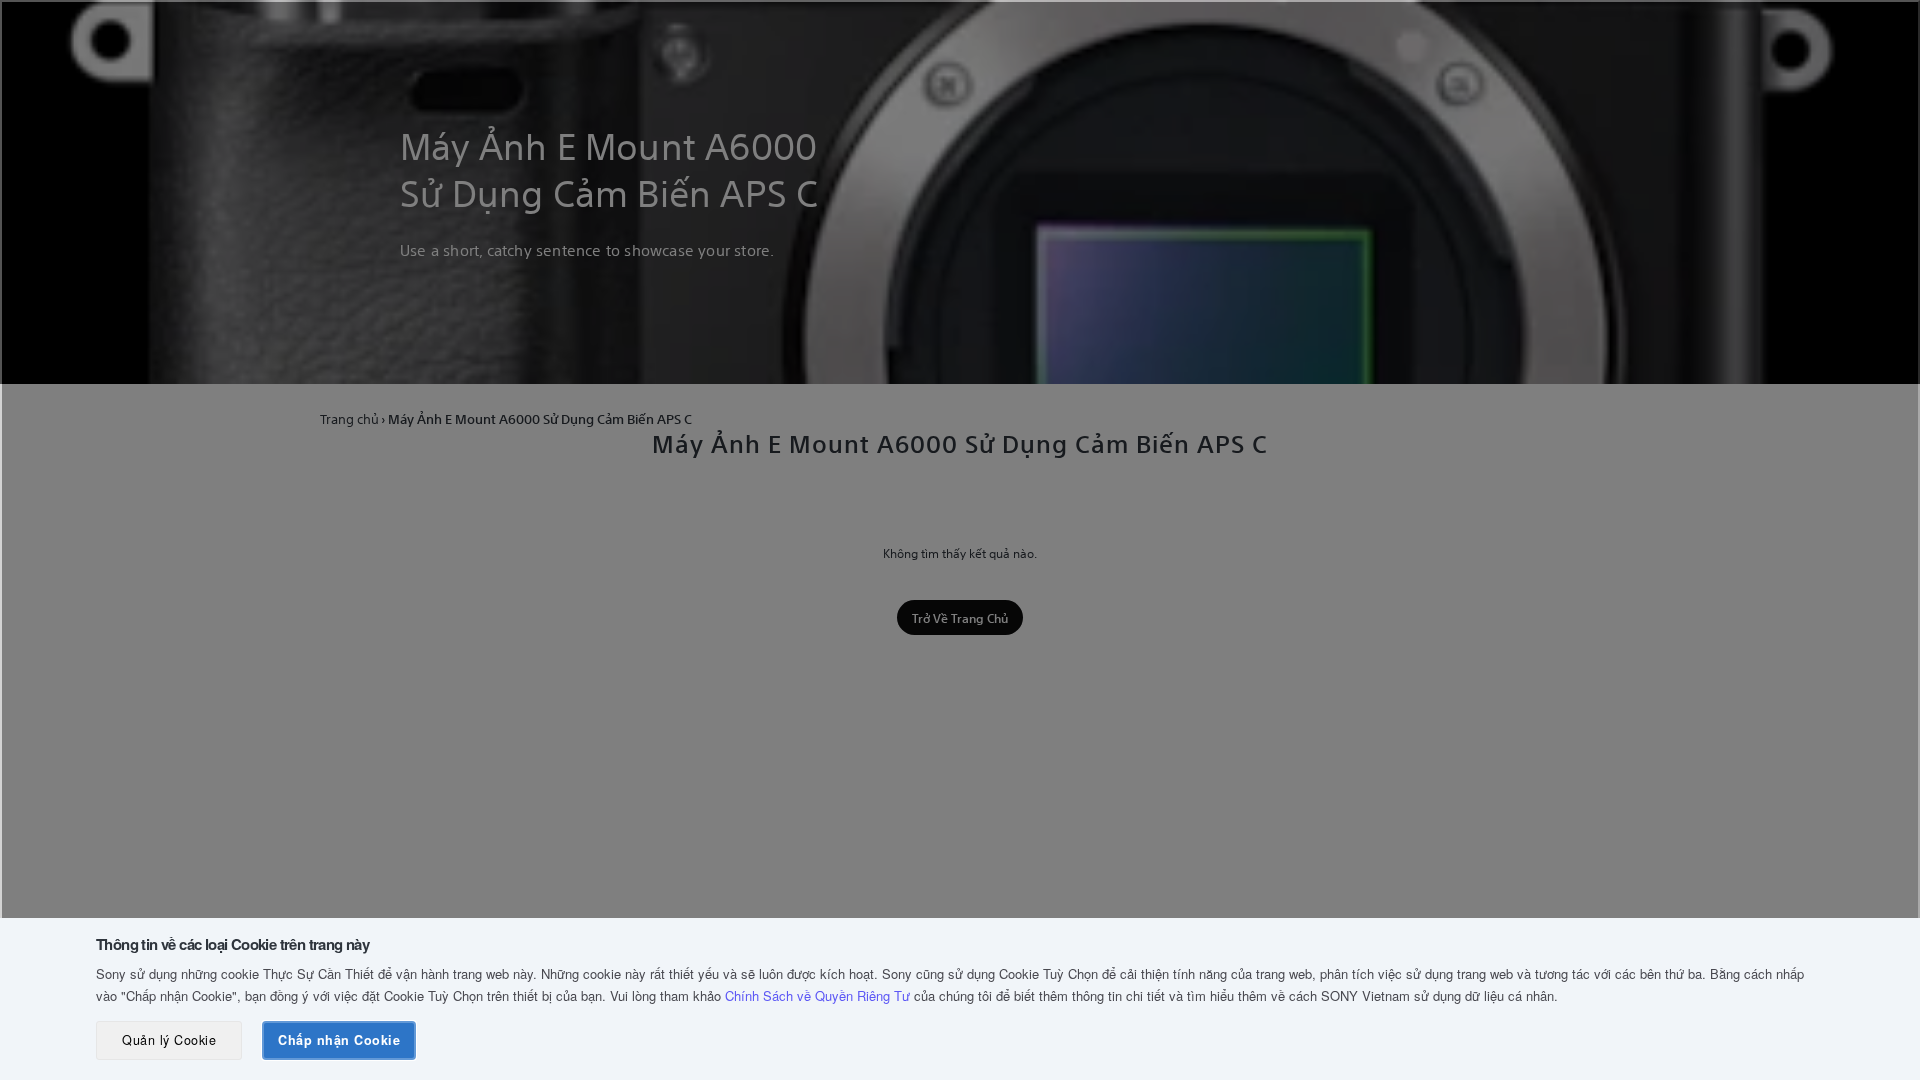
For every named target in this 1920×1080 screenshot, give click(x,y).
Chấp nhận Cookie (339, 1040)
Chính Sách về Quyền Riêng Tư (817, 995)
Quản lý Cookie (169, 1040)
